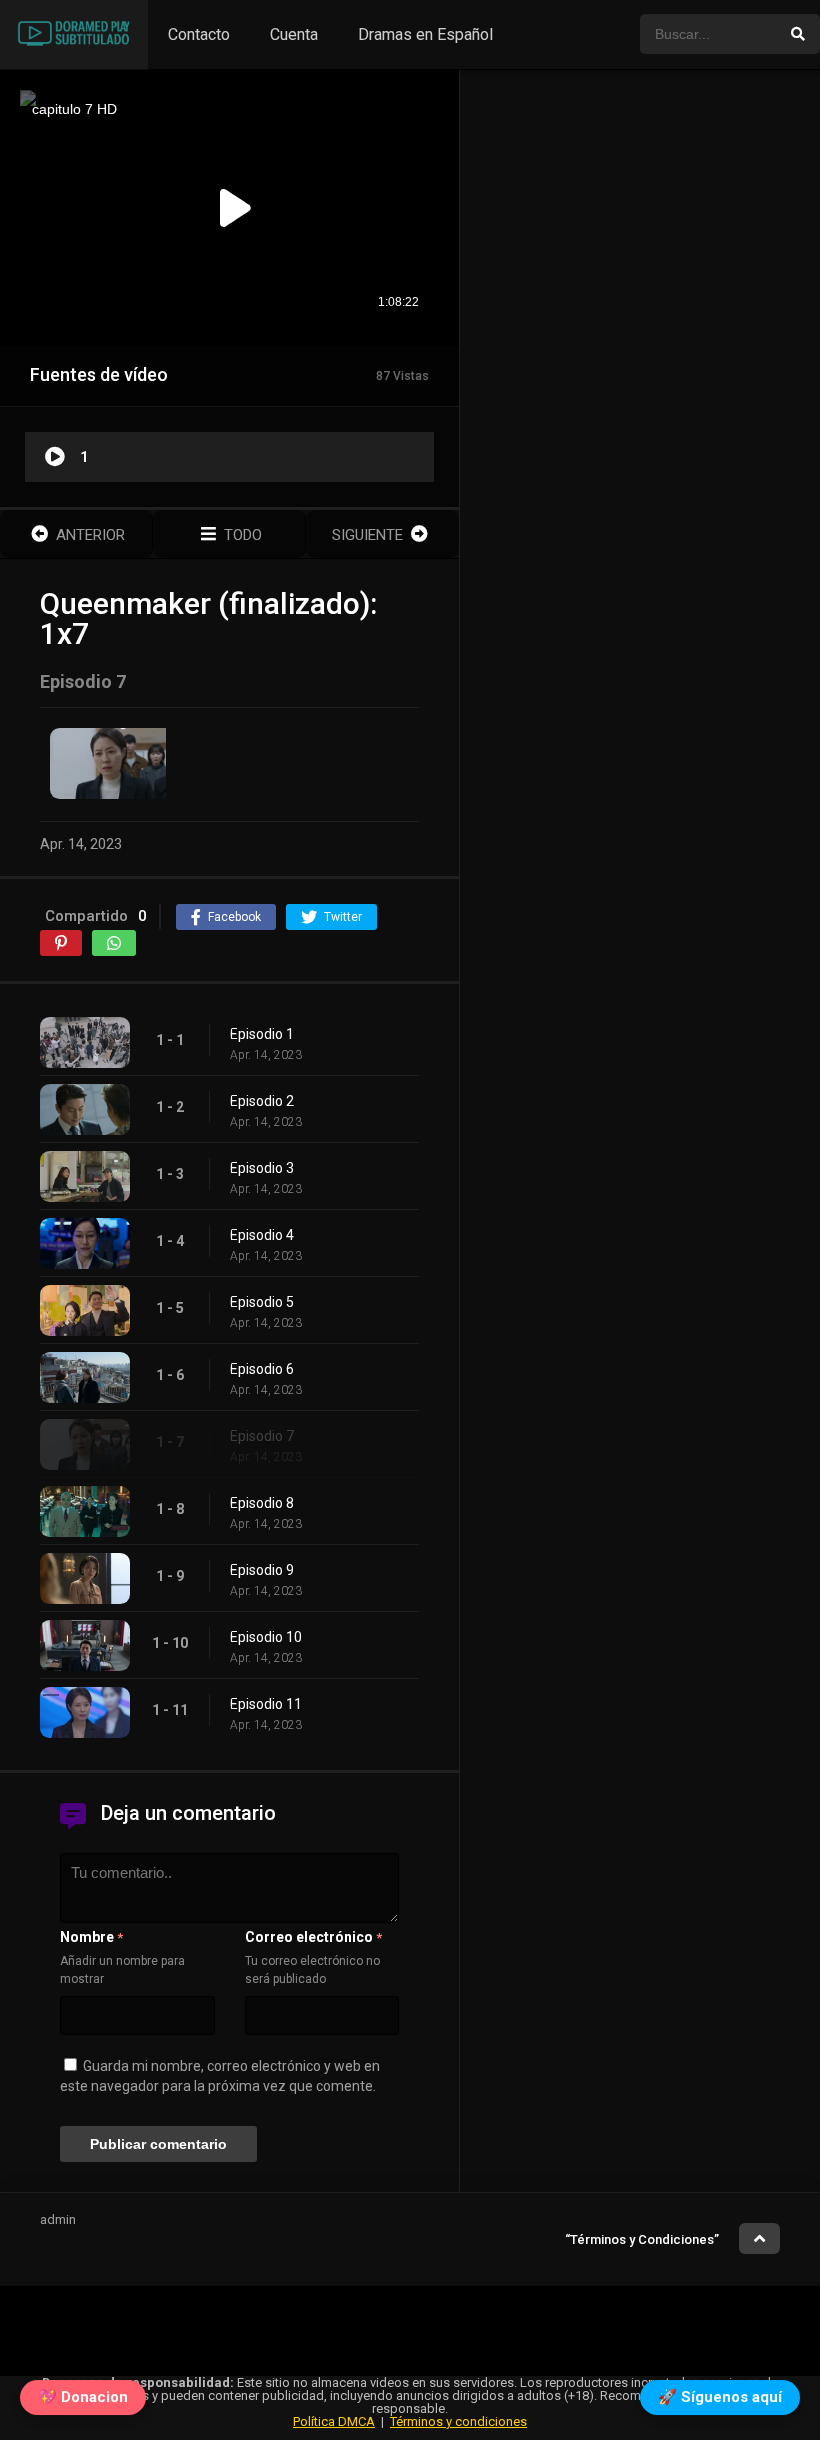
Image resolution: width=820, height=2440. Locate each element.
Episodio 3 (262, 1168)
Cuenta (294, 34)
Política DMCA (334, 2421)
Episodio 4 (262, 1235)
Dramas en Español (425, 34)
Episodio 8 (262, 1503)
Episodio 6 (262, 1369)
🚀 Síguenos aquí (720, 2401)
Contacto (199, 34)
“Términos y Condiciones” (642, 2239)
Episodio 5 (262, 1302)
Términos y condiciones (458, 2421)
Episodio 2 (262, 1101)
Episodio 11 (266, 1704)
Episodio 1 (262, 1034)
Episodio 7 (262, 1436)
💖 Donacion (83, 2401)
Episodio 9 (262, 1570)
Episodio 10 (266, 1637)
